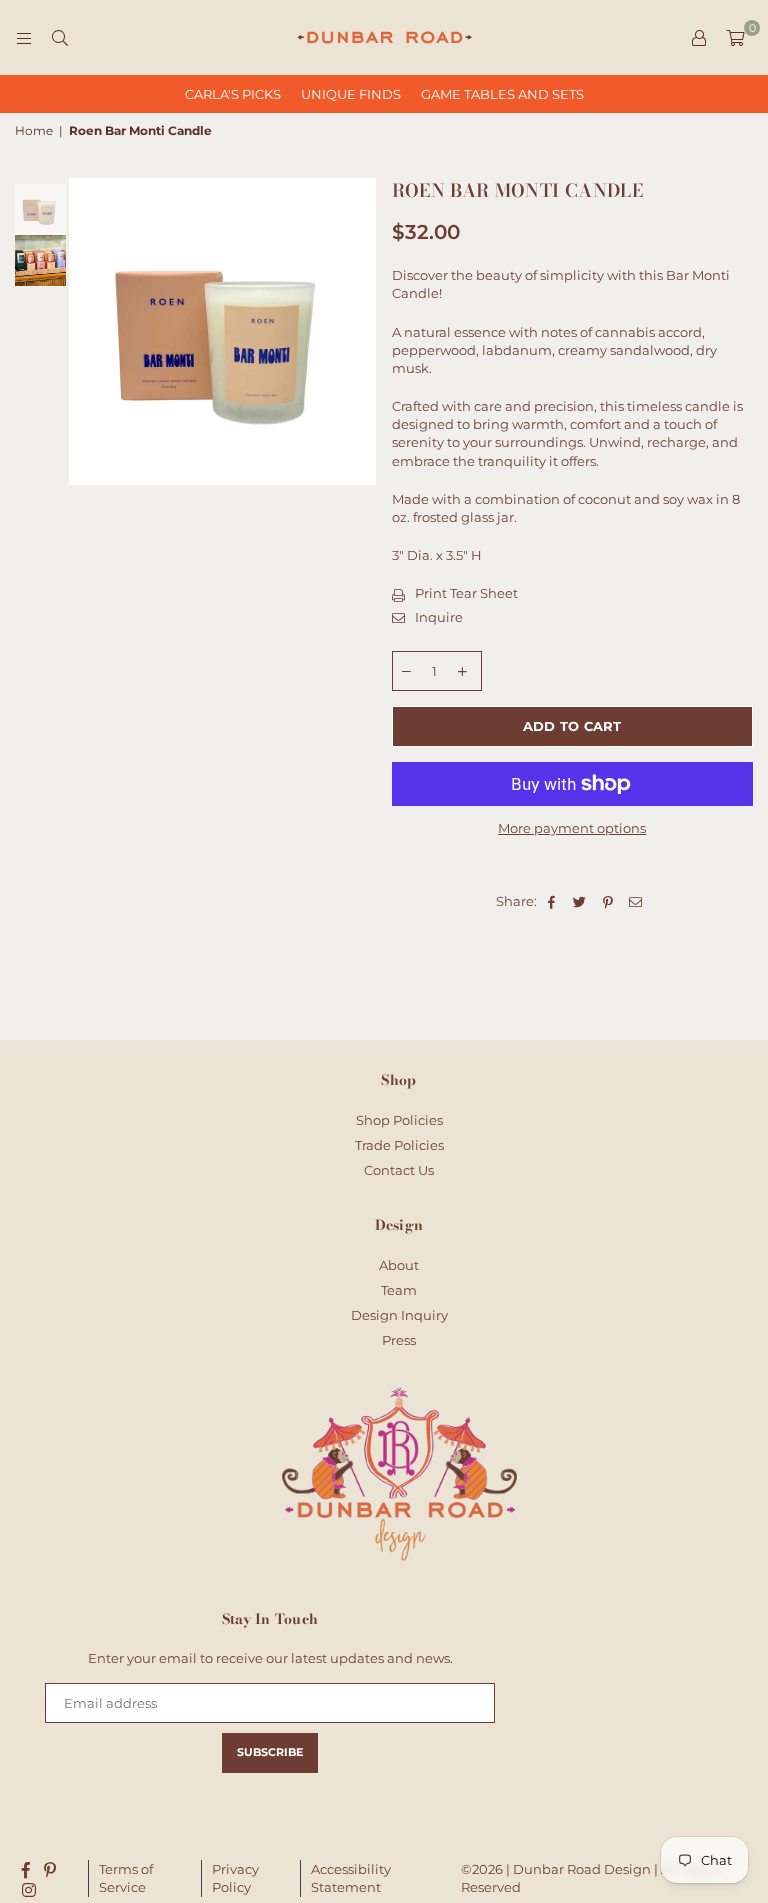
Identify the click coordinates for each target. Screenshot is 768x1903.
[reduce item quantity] (407, 671)
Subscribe (270, 1752)
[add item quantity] (463, 671)
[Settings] (699, 38)
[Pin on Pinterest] (608, 901)
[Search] (60, 38)
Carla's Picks (233, 94)
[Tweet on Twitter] (580, 901)
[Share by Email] (636, 901)
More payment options (572, 828)
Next (359, 331)
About (399, 1265)
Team (399, 1290)
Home (34, 130)
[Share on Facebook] (552, 901)
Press (399, 1340)
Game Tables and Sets (502, 94)
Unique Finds (351, 94)
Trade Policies (399, 1145)
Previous (86, 331)
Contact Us (399, 1170)
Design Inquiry (399, 1315)
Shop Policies (399, 1120)
